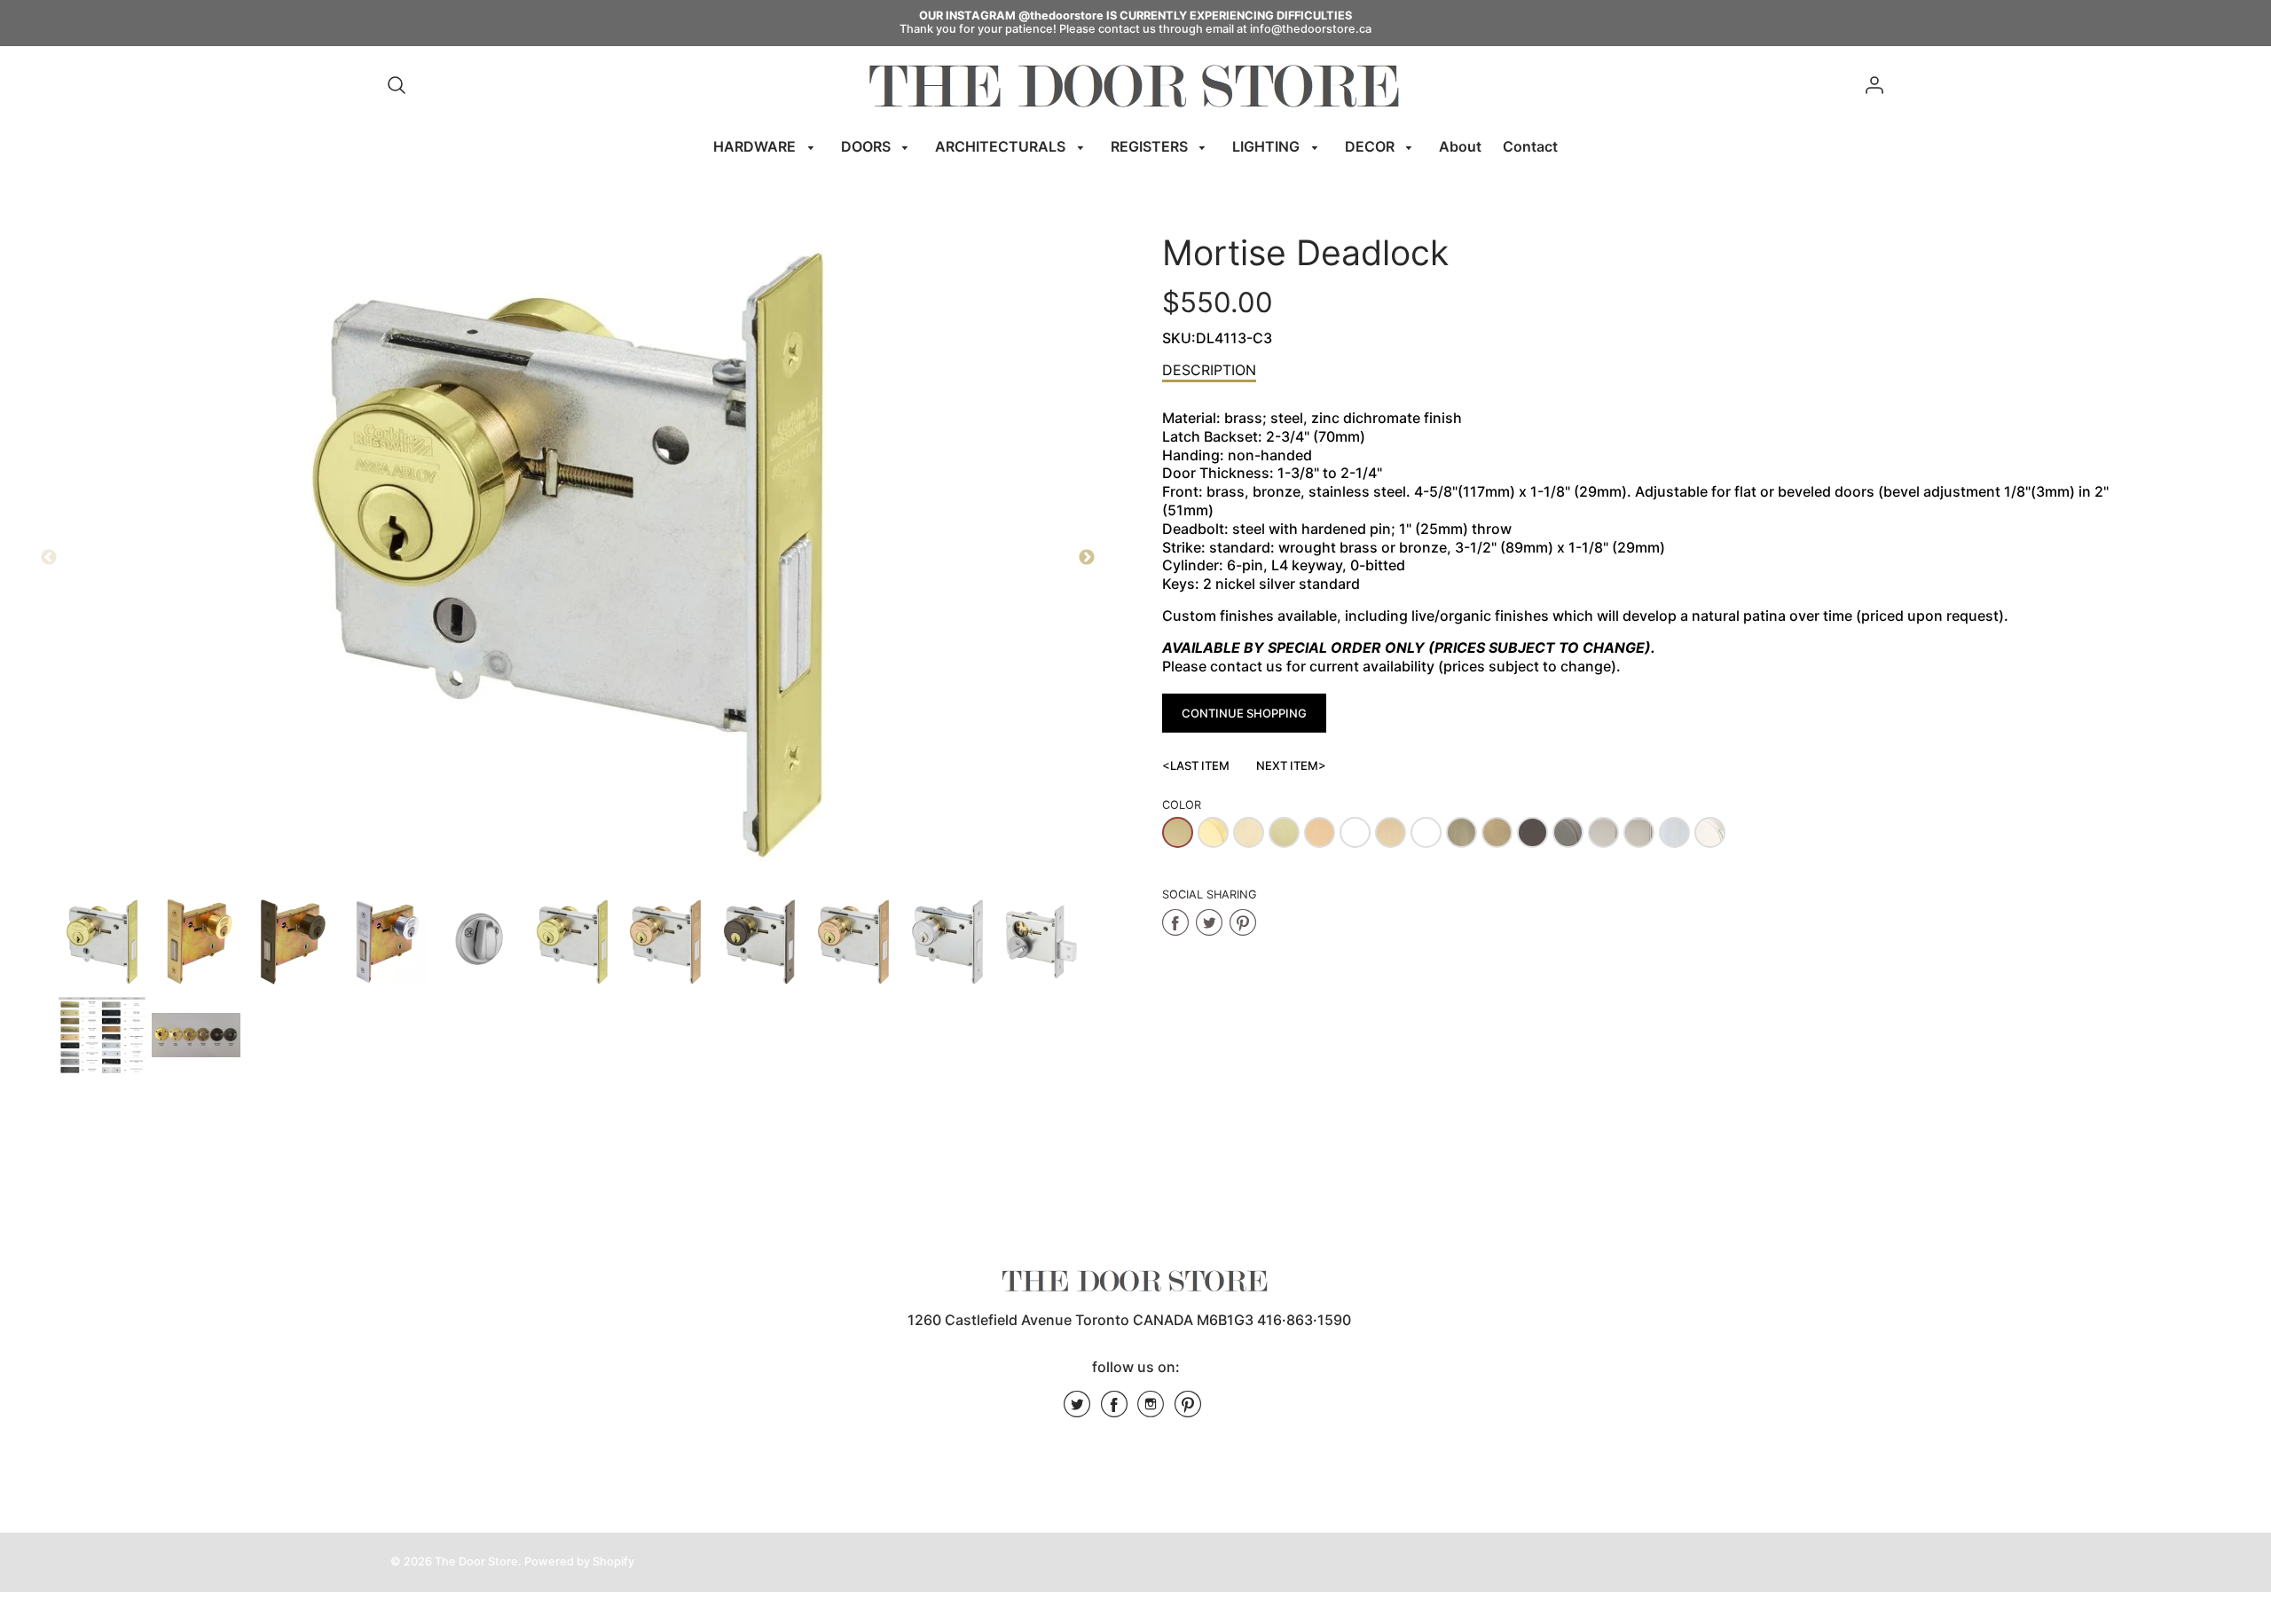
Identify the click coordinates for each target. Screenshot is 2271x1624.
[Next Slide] (1087, 558)
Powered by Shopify (579, 1561)
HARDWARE (756, 146)
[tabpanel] (102, 942)
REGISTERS (1151, 146)
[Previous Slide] (49, 558)
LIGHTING (1268, 146)
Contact (1530, 146)
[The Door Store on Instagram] (1151, 1410)
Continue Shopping (1244, 713)
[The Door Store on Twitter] (1077, 1410)
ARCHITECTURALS (1002, 146)
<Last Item (1196, 765)
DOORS (868, 146)
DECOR (1371, 146)
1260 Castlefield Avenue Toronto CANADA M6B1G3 (1080, 1320)
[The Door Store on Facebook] (1114, 1410)
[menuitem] (766, 147)
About (1460, 146)
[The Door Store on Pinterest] (1188, 1410)
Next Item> (1291, 765)
